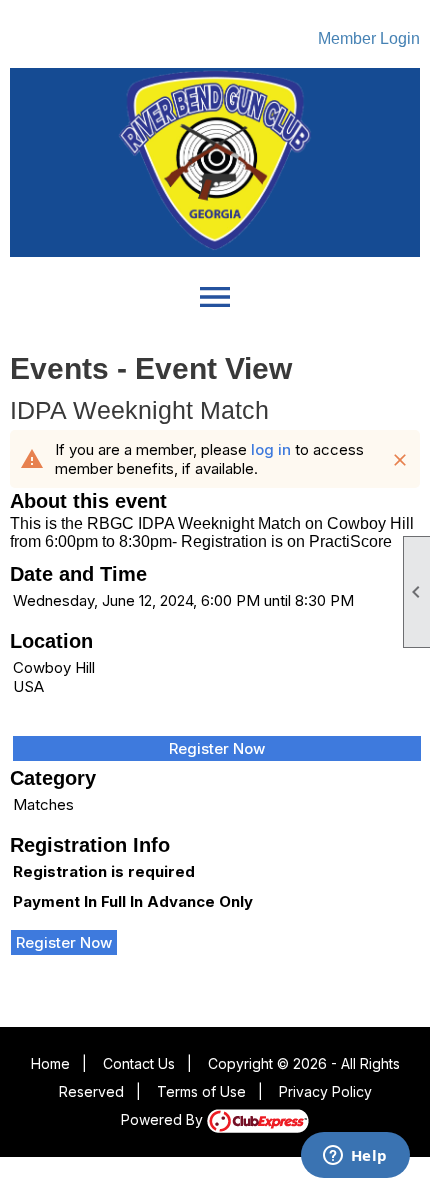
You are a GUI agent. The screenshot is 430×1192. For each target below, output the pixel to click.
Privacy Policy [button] (325, 1091)
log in (271, 449)
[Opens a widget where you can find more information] (355, 1157)
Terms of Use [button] (201, 1091)
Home (50, 1063)
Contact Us (139, 1063)
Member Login (369, 38)
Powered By (164, 1119)
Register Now (217, 748)
